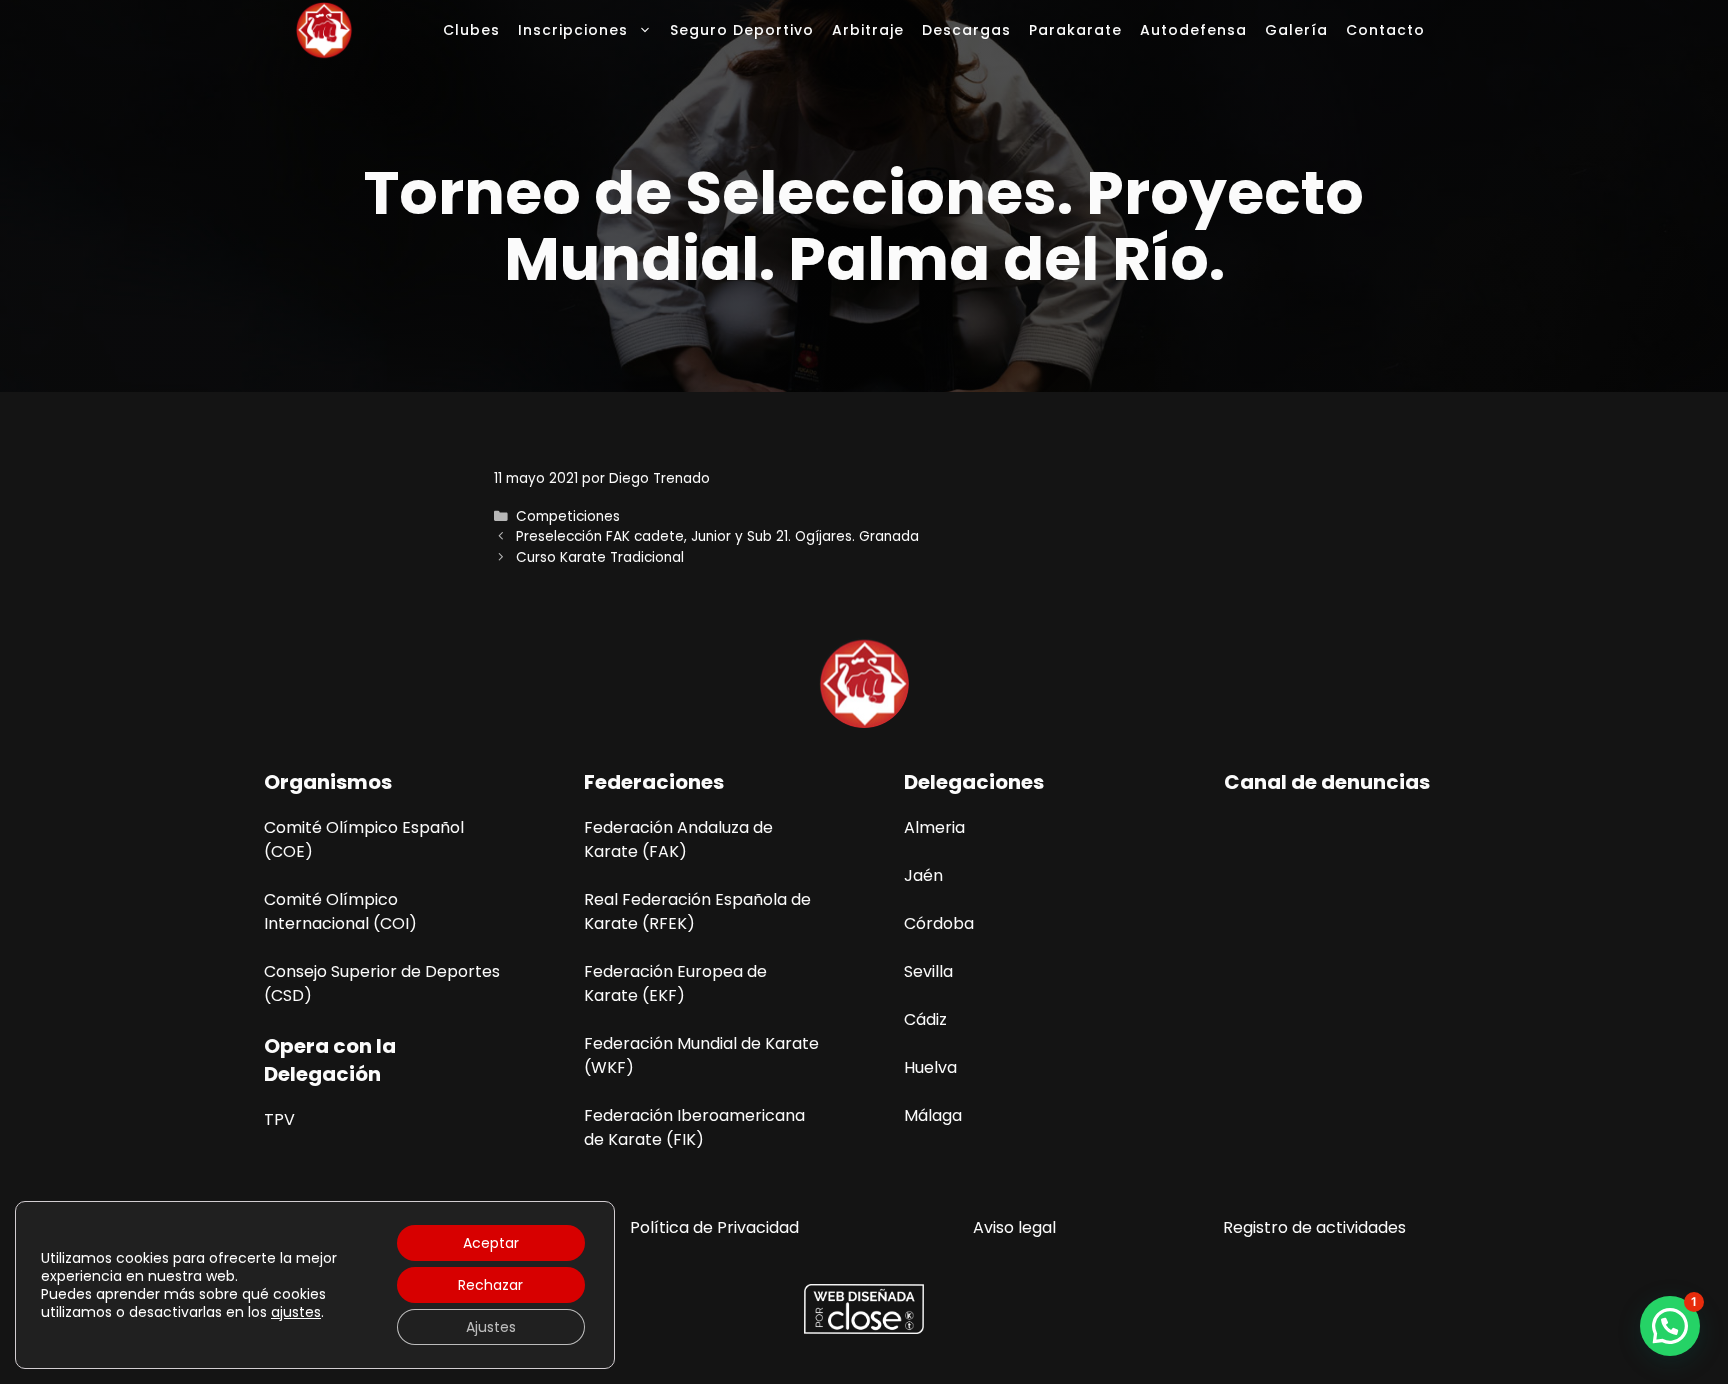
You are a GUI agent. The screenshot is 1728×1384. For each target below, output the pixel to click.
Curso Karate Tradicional (600, 557)
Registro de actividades (1314, 1227)
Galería (1296, 30)
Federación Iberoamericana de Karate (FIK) (694, 1127)
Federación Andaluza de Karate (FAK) (678, 839)
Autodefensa (1193, 30)
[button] (1670, 1326)
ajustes (296, 1312)
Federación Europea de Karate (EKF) (675, 983)
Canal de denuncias (1327, 782)
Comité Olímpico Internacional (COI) (340, 911)
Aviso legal (1014, 1227)
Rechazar (490, 1285)
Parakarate (1075, 30)
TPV (279, 1119)
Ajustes (491, 1327)
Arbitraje (868, 30)
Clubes (471, 30)
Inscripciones (573, 30)
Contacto (1385, 30)
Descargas (966, 30)
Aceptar (491, 1243)
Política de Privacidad (714, 1227)
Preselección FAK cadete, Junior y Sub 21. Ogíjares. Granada (717, 536)
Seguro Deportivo (742, 30)
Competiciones (568, 516)
